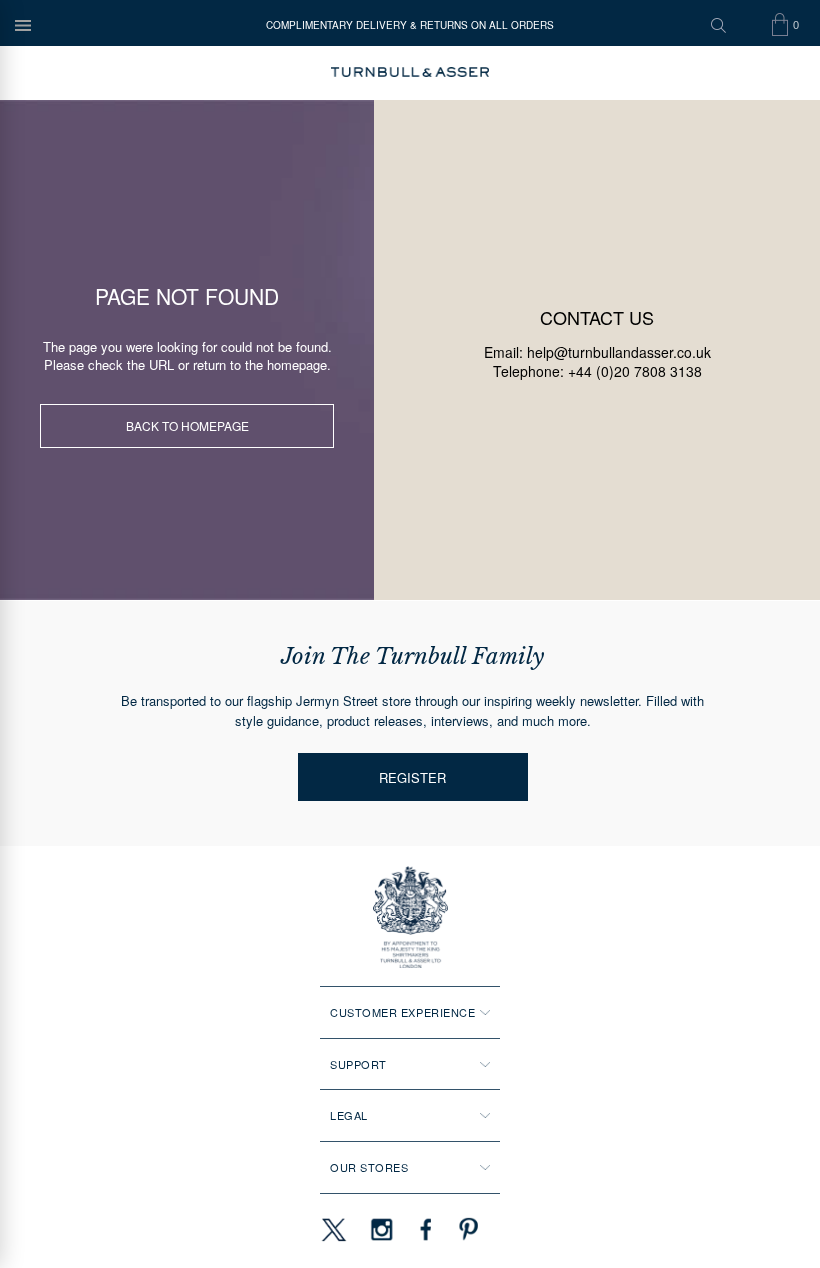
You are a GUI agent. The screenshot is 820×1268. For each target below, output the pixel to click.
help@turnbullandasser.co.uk (619, 352)
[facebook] (426, 1229)
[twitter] (333, 1229)
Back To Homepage (187, 425)
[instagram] (382, 1229)
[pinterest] (466, 1229)
